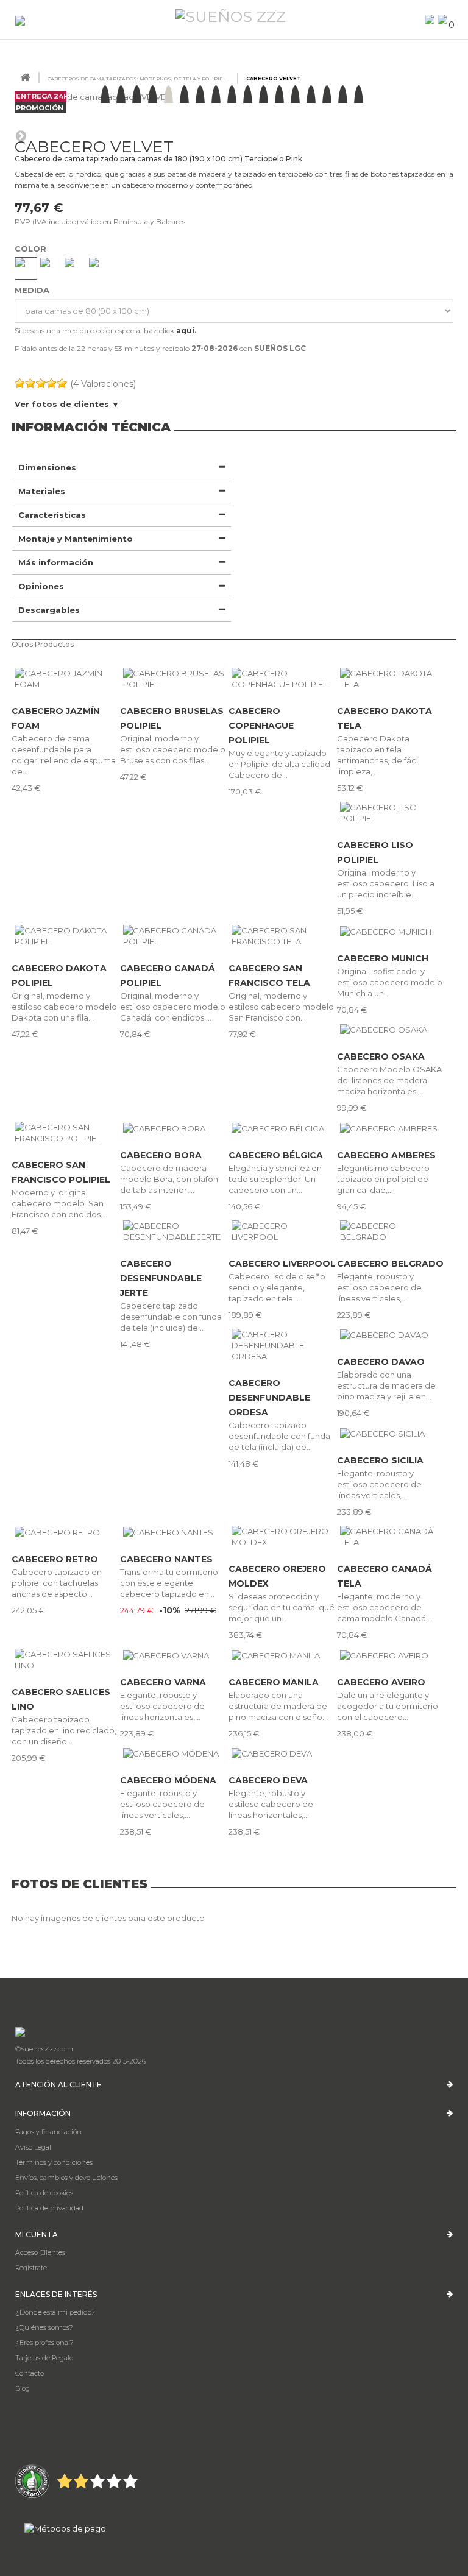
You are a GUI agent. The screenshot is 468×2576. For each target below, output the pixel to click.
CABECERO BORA (161, 1155)
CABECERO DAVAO (381, 1362)
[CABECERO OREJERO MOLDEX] (283, 1537)
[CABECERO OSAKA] (391, 1030)
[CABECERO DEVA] (283, 1753)
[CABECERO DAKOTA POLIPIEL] (66, 936)
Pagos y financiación (48, 2132)
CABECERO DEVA (268, 1780)
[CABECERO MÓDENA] (174, 1753)
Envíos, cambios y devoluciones (66, 2178)
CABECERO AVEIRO (381, 1682)
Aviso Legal (33, 2147)
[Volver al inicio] (25, 78)
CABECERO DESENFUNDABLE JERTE (161, 1278)
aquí (185, 331)
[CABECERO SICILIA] (391, 1433)
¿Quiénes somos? (44, 2327)
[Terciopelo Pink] (51, 268)
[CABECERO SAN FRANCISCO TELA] (283, 936)
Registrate (31, 2268)
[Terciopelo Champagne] (26, 268)
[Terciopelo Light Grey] (100, 268)
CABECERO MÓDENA (168, 1780)
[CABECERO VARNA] (174, 1655)
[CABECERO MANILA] (283, 1655)
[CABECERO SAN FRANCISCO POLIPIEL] (66, 1133)
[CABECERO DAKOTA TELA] (391, 679)
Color (32, 249)
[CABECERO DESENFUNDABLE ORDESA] (283, 1345)
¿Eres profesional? (44, 2343)
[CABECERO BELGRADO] (391, 1231)
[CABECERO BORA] (174, 1128)
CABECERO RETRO (55, 1559)
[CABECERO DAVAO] (391, 1335)
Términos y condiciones (54, 2162)
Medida (33, 290)
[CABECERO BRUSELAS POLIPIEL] (174, 679)
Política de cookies (44, 2193)
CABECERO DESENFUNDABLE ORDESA (269, 1398)
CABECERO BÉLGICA (276, 1155)
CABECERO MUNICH (383, 958)
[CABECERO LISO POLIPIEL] (391, 813)
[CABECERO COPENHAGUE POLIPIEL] (283, 679)
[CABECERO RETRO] (66, 1532)
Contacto (30, 2373)
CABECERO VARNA (163, 1682)
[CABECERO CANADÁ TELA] (391, 1537)
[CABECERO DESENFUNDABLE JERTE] (174, 1231)
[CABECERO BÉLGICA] (283, 1128)
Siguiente (21, 135)
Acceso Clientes (40, 2252)
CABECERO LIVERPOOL (282, 1264)
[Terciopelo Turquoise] (75, 268)
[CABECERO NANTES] (174, 1532)
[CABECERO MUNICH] (391, 931)
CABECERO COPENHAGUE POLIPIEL (261, 726)
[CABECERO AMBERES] (391, 1128)
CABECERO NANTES (166, 1559)
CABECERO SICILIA (380, 1460)
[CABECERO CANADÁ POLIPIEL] (174, 936)
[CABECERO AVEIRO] (391, 1655)
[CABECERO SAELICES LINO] (66, 1660)
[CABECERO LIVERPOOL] (283, 1231)
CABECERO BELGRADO (390, 1264)
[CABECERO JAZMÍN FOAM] (66, 679)
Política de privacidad (49, 2208)
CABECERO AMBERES (386, 1155)
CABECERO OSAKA (381, 1056)
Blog (23, 2388)
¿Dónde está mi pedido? (55, 2312)
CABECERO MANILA (274, 1682)
